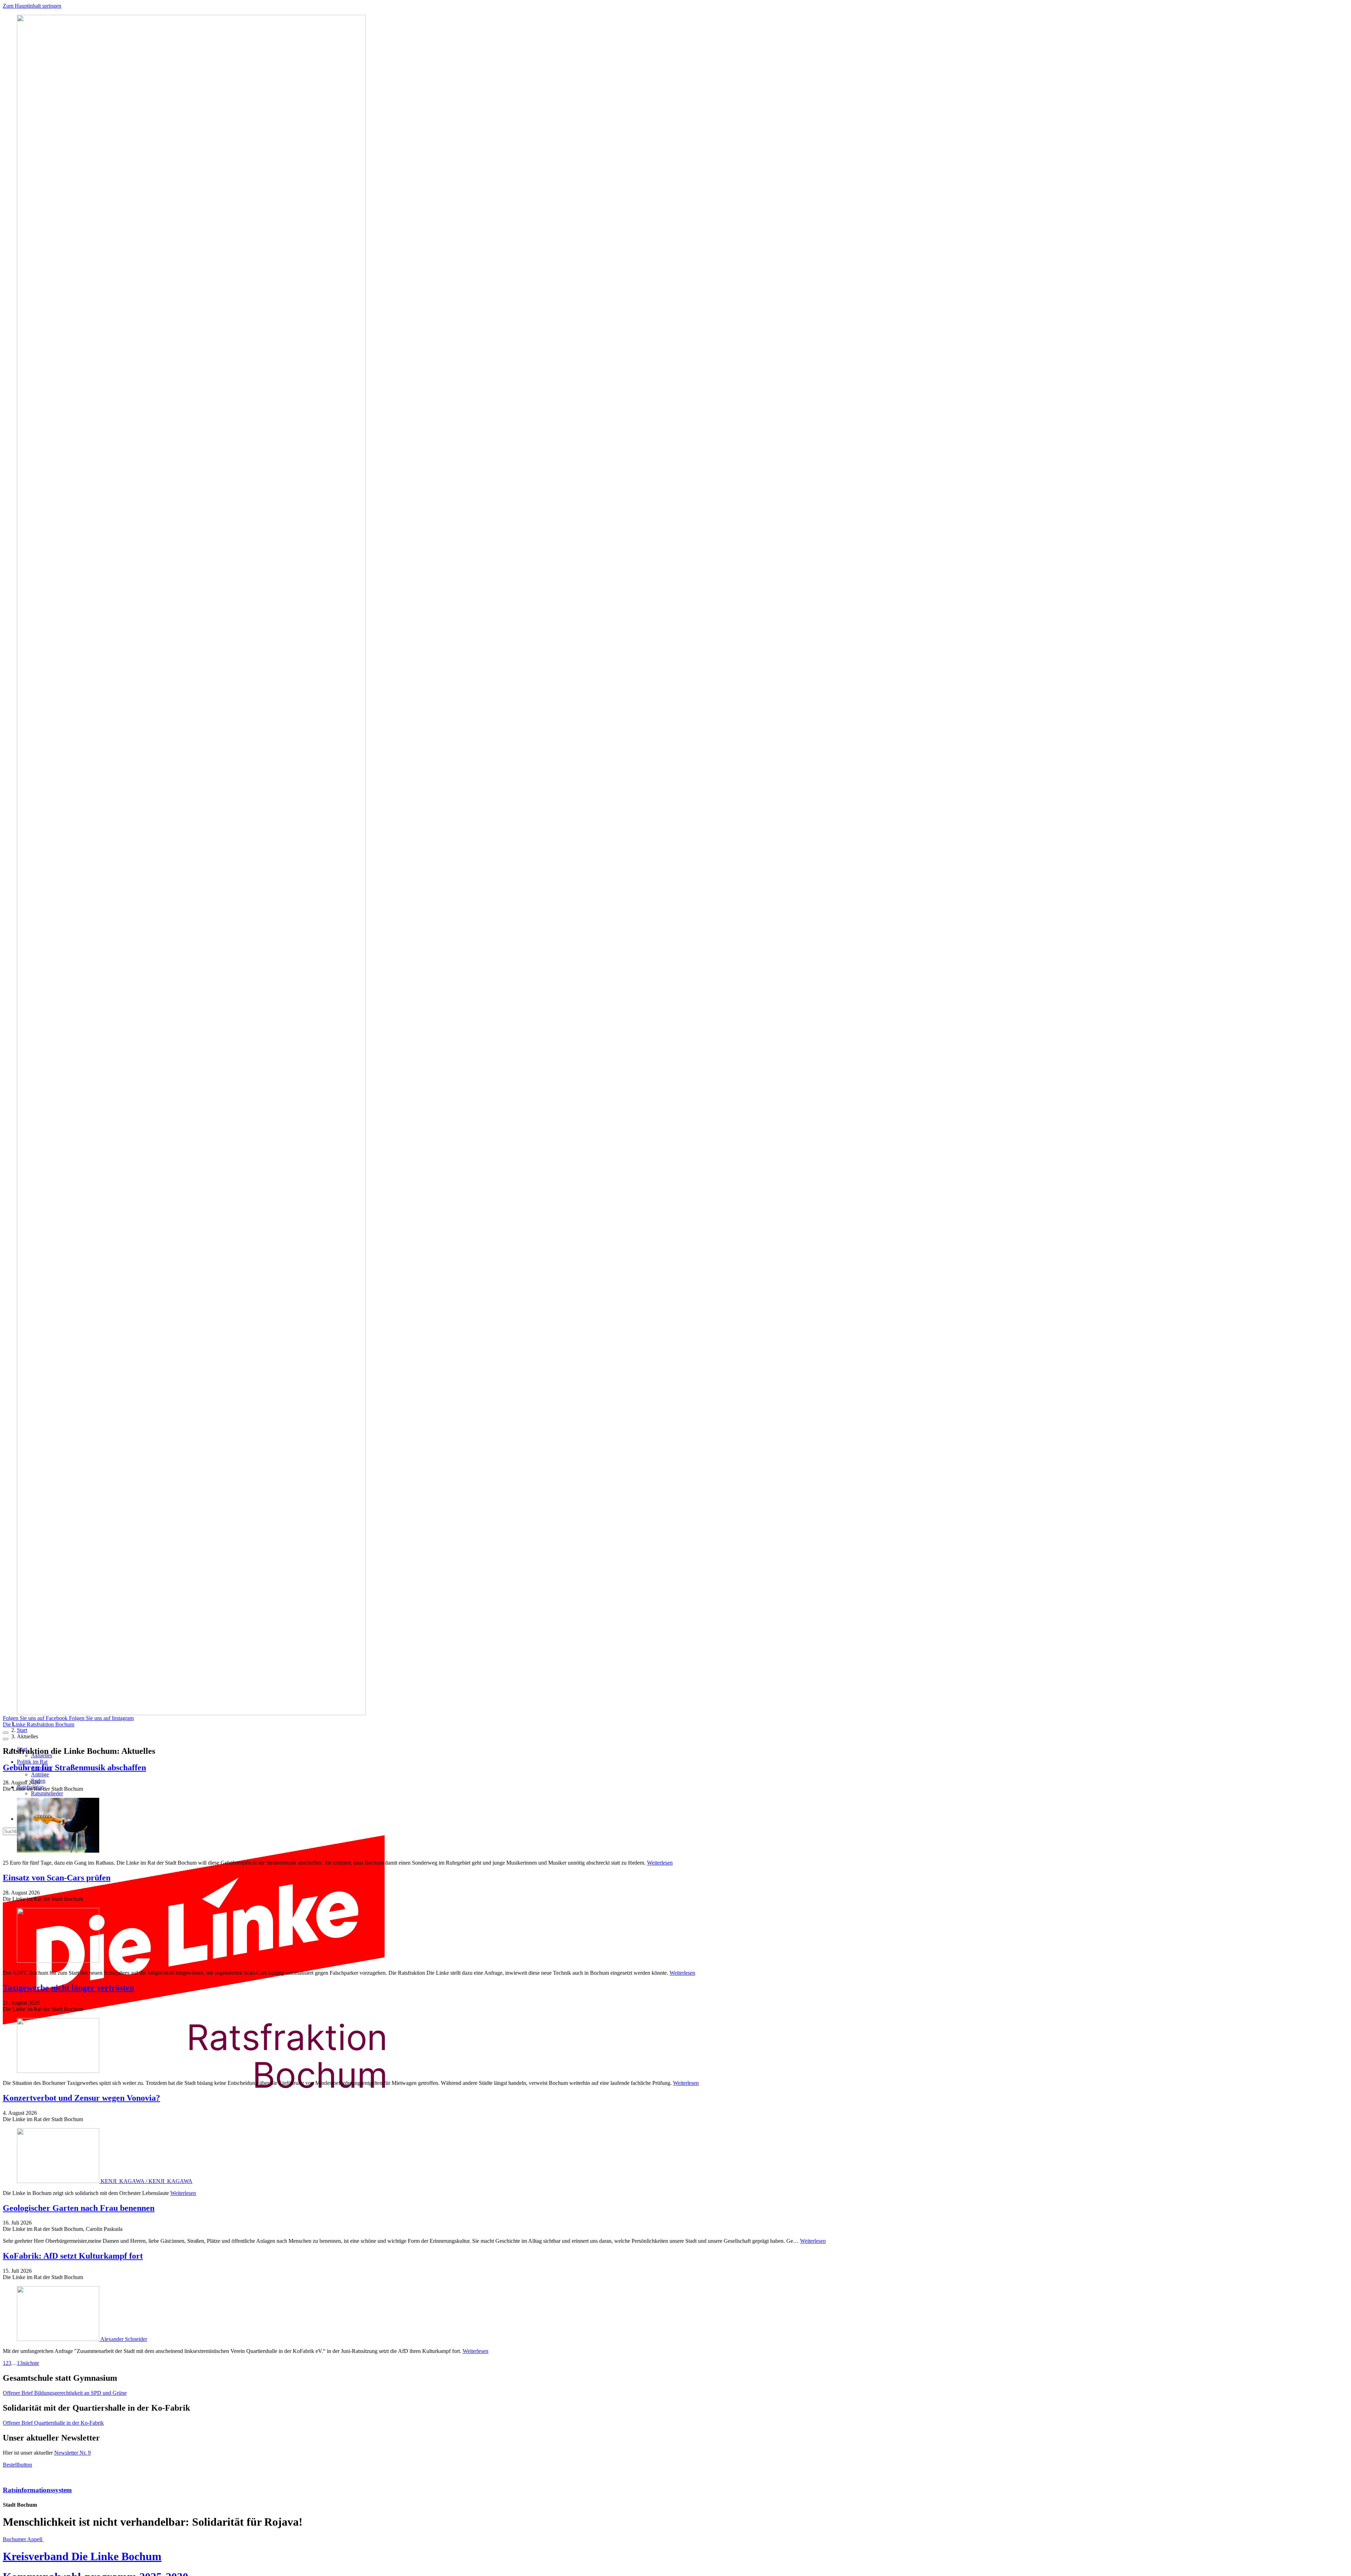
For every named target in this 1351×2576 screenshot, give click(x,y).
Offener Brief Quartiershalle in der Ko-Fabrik (53, 2423)
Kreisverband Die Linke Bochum (82, 2556)
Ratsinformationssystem (37, 2490)
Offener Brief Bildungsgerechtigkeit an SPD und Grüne (65, 2393)
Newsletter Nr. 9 (72, 2453)
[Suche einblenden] (6, 1733)
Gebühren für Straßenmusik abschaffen (74, 1768)
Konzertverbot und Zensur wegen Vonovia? (81, 2098)
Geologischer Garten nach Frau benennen (79, 2208)
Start (22, 1730)
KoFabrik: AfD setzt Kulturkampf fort (73, 2256)
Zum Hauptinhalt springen (32, 6)
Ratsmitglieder (47, 1793)
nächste (31, 2363)
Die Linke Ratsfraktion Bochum (39, 1724)
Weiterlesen (660, 1863)
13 (20, 2363)
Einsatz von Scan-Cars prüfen (57, 1878)
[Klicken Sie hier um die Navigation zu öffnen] (6, 1739)
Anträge (40, 1774)
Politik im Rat (32, 1762)
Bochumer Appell (23, 2539)
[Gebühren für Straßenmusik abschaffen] (675, 1826)
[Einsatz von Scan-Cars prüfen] (675, 1936)
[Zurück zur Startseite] (207, 2111)
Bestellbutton (17, 2465)
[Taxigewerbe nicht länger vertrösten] (675, 2046)
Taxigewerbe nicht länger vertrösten (68, 1988)
